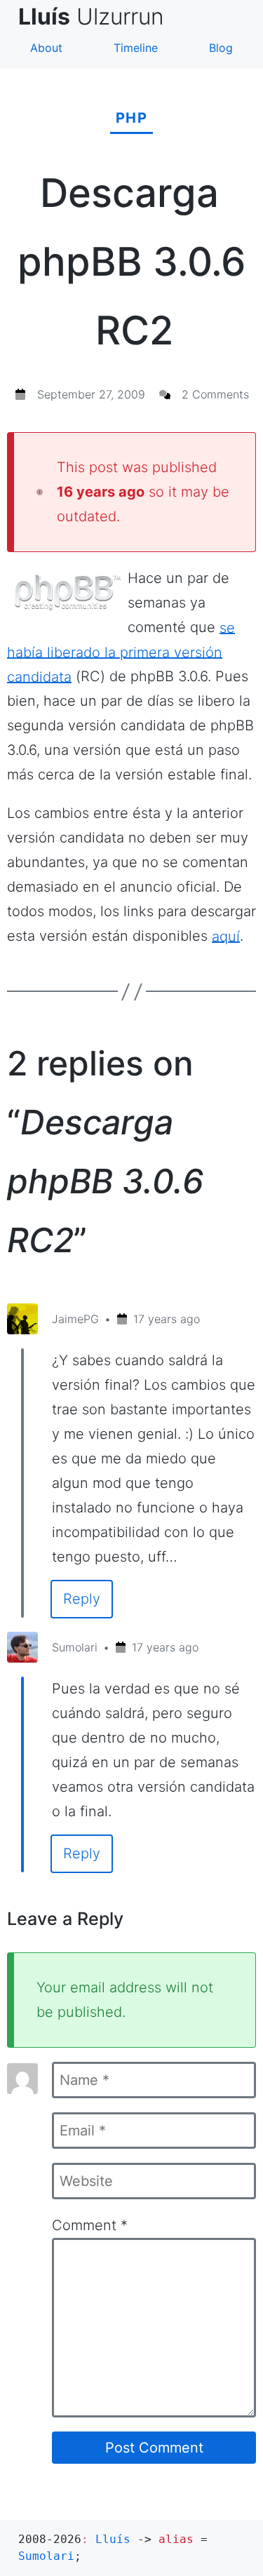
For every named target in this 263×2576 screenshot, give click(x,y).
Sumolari (75, 1647)
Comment (90, 2225)
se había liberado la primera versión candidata (121, 652)
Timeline (136, 48)
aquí (226, 936)
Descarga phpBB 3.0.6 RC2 (132, 262)
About (46, 48)
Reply (82, 1599)
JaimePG (75, 1319)
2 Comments (215, 394)
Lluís (113, 2539)
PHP (132, 118)
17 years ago (167, 1319)
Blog (221, 48)
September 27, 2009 (91, 394)
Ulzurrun (97, 16)
